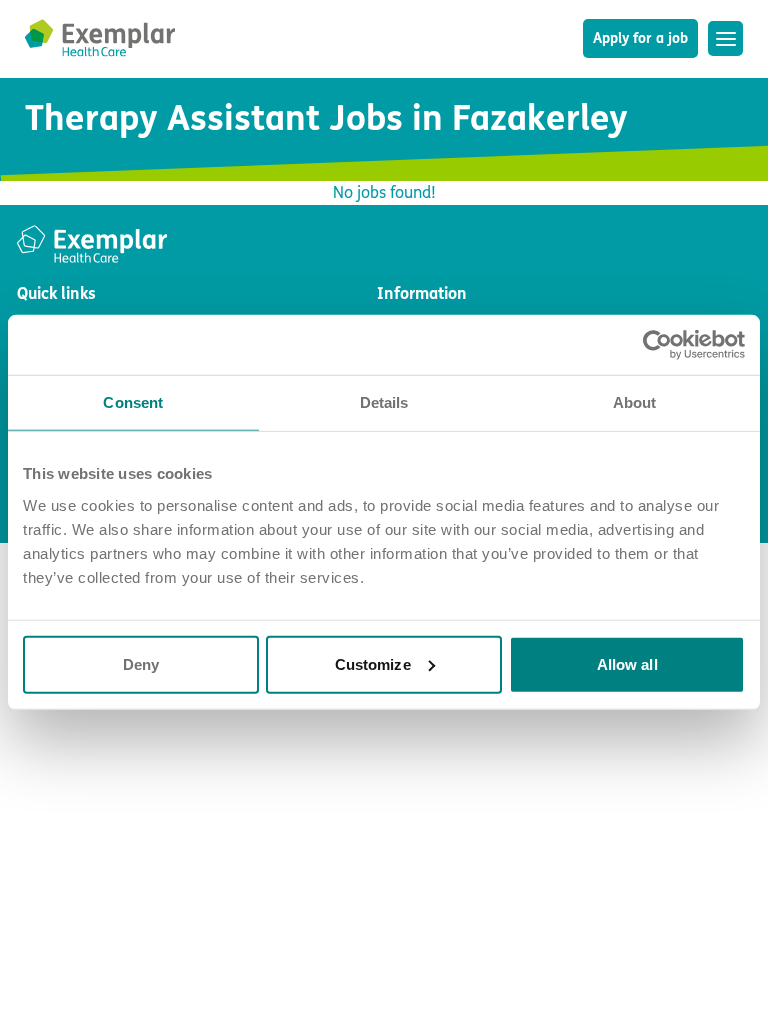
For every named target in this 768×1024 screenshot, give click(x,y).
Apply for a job (640, 38)
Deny (141, 663)
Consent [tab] (133, 402)
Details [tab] (384, 402)
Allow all (627, 663)
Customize (373, 663)
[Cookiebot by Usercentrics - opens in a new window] (657, 345)
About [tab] (635, 402)
